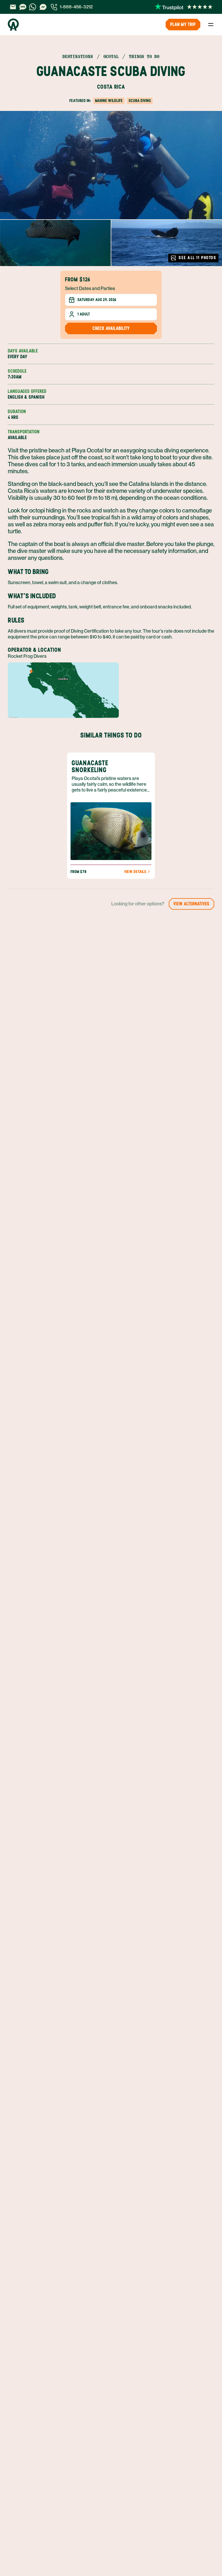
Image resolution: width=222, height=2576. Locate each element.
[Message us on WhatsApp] (33, 7)
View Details (135, 872)
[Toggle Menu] (211, 25)
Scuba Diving (140, 101)
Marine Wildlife (109, 101)
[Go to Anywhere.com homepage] (13, 25)
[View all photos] (111, 165)
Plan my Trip (183, 24)
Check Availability (111, 328)
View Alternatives (192, 904)
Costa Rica (111, 87)
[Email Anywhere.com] (13, 7)
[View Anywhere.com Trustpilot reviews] (184, 7)
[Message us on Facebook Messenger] (43, 7)
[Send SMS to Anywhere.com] (23, 7)
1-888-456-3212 (76, 7)
